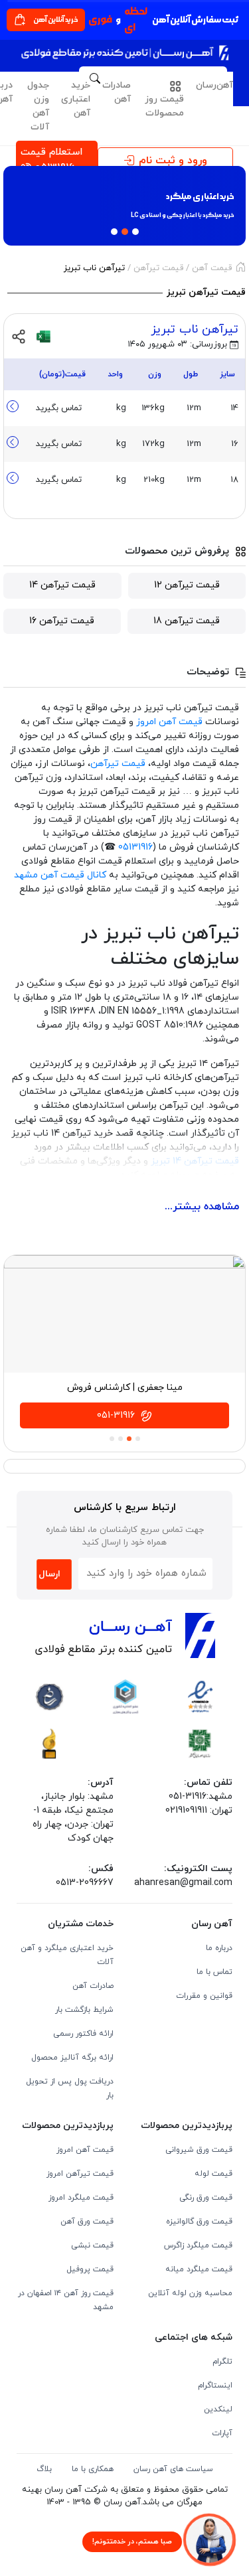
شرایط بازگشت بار (84, 2010)
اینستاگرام (215, 2386)
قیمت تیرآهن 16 (62, 621)
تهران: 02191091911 (199, 1810)
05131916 (135, 847)
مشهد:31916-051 (201, 1796)
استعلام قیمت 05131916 (51, 160)
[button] (14, 208)
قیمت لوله (213, 2174)
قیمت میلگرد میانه (199, 2269)
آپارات (222, 2433)
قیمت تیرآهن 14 (62, 585)
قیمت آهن (212, 268)
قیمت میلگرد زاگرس (198, 2245)
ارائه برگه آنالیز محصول (72, 2058)
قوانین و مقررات (204, 1996)
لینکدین (218, 2409)
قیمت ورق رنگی (206, 2198)
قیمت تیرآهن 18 (187, 621)
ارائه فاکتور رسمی (83, 2034)
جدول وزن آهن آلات (38, 106)
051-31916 (117, 1415)
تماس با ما (214, 1972)
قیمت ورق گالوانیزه (199, 2222)
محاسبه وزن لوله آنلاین (190, 2293)
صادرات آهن (117, 92)
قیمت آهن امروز (169, 722)
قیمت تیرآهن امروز (80, 2174)
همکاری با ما (93, 2469)
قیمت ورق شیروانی (199, 2150)
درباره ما (219, 1948)
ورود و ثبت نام (173, 161)
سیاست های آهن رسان (173, 2469)
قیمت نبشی (92, 2245)
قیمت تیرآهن (158, 268)
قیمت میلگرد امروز (81, 2198)
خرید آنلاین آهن (56, 20)
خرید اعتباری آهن (76, 99)
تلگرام (222, 2362)
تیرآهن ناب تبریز (195, 330)
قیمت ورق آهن (87, 2222)
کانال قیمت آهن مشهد (60, 875)
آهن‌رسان (214, 85)
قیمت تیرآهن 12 (187, 585)
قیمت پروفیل (90, 2269)
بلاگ (44, 2469)
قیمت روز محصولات (164, 106)
